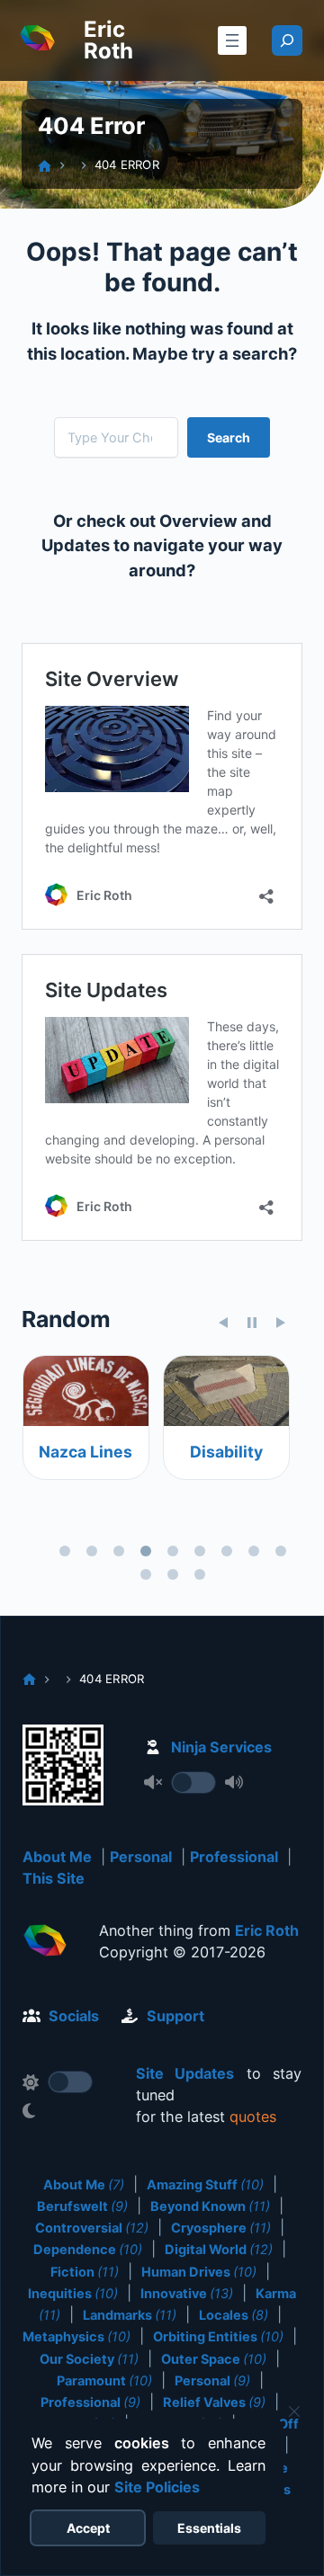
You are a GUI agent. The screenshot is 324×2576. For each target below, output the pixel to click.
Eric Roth (108, 40)
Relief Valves (214, 2402)
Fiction (85, 2272)
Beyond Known (210, 2206)
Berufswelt (82, 2206)
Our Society (89, 2359)
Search (229, 437)
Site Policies (157, 2487)
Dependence (88, 2249)
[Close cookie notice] (294, 2411)
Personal (141, 1857)
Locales (234, 2315)
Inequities (73, 2293)
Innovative (187, 2293)
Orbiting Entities (218, 2336)
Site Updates (185, 2073)
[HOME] (45, 166)
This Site (54, 1878)
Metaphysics (76, 2336)
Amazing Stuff (205, 2184)
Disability (225, 1452)
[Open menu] (232, 40)
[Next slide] (281, 1323)
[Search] (287, 40)
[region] (162, 1471)
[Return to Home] (45, 1943)
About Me (57, 1857)
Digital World (219, 2249)
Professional (234, 1857)
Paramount (104, 2380)
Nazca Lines (85, 1452)
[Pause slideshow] (252, 1323)
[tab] (65, 1551)
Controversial (92, 2228)
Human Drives (199, 2272)
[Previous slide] (223, 1323)
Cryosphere (221, 2228)
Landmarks (130, 2315)
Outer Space (214, 2359)
